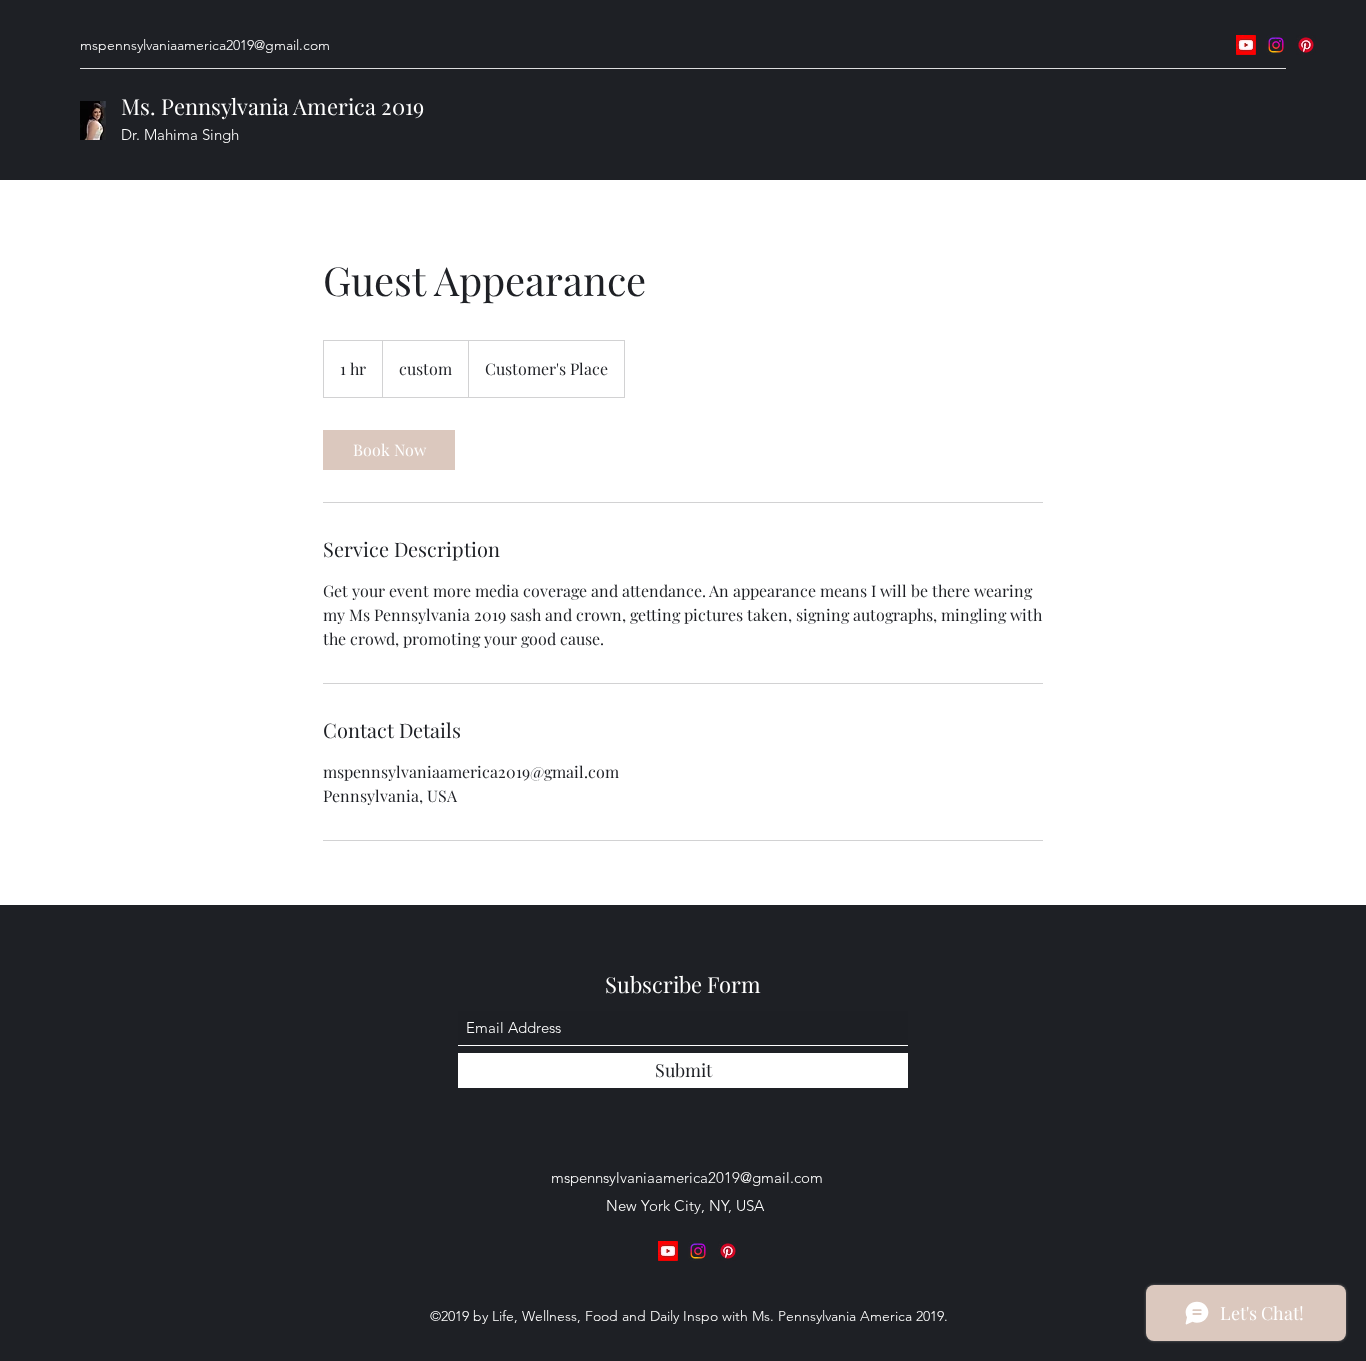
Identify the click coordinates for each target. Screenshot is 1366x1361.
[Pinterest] (1306, 45)
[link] (389, 450)
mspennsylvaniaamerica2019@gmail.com (205, 45)
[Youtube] (1246, 45)
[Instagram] (1276, 45)
